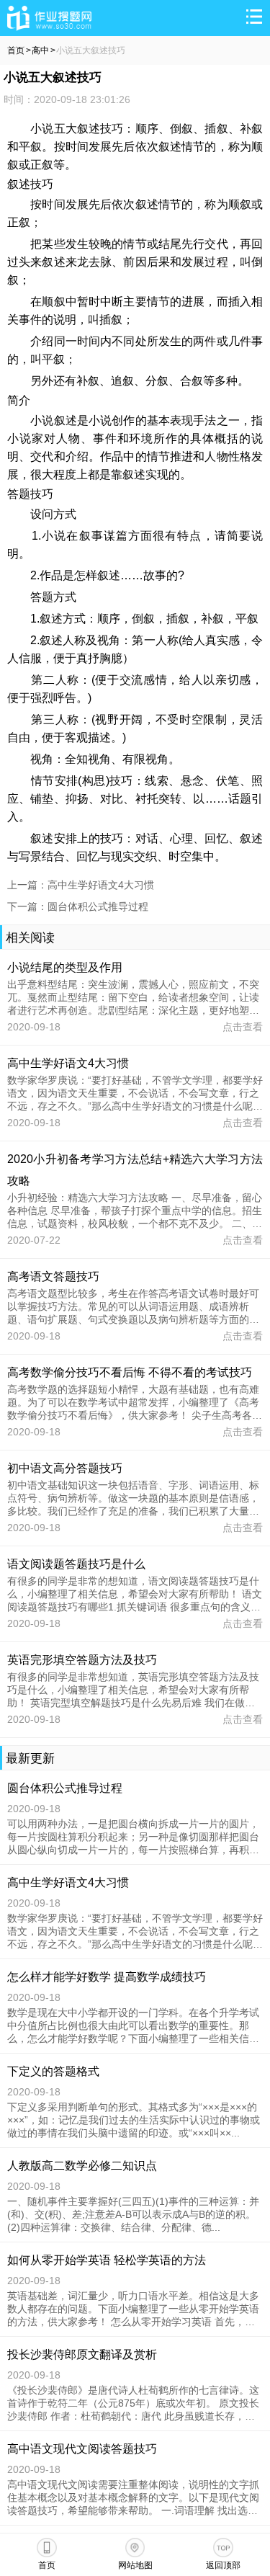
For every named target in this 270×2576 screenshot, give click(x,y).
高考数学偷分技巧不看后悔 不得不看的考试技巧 (130, 1372)
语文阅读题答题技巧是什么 (76, 1564)
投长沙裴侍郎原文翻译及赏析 (82, 2354)
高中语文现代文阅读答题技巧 (82, 2449)
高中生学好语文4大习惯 (68, 1063)
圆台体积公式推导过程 (65, 1788)
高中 (40, 50)
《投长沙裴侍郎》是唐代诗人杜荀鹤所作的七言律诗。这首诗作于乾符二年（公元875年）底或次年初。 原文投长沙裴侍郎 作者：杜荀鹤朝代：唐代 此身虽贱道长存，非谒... (133, 2404)
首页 (16, 50)
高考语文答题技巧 (53, 1276)
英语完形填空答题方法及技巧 (82, 1660)
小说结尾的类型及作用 (65, 967)
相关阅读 (30, 938)
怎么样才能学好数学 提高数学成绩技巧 (107, 1977)
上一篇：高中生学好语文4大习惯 (81, 885)
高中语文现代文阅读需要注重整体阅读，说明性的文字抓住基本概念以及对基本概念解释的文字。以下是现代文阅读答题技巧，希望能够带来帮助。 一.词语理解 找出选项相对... (133, 2498)
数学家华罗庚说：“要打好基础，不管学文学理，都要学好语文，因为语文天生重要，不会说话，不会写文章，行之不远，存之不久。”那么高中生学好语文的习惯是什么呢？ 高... (135, 1932)
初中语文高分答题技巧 (65, 1468)
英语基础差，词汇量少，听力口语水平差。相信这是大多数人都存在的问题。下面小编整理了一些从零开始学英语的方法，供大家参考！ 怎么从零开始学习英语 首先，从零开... (133, 2309)
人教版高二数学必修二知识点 (82, 2166)
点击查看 (243, 1027)
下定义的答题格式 (53, 2071)
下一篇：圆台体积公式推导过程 (78, 906)
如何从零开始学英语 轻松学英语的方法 (107, 2260)
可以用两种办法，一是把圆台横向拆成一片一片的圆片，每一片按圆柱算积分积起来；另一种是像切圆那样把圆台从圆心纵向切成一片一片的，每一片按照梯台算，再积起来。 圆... (133, 1837)
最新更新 (30, 1759)
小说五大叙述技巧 (91, 50)
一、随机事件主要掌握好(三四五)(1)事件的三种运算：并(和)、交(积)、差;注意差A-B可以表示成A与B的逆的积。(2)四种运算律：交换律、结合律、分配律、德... (133, 2214)
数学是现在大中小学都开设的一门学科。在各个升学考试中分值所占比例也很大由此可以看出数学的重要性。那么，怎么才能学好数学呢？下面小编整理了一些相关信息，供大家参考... (133, 2026)
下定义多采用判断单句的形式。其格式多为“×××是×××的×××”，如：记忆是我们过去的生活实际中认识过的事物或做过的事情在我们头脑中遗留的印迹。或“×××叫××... (134, 2120)
